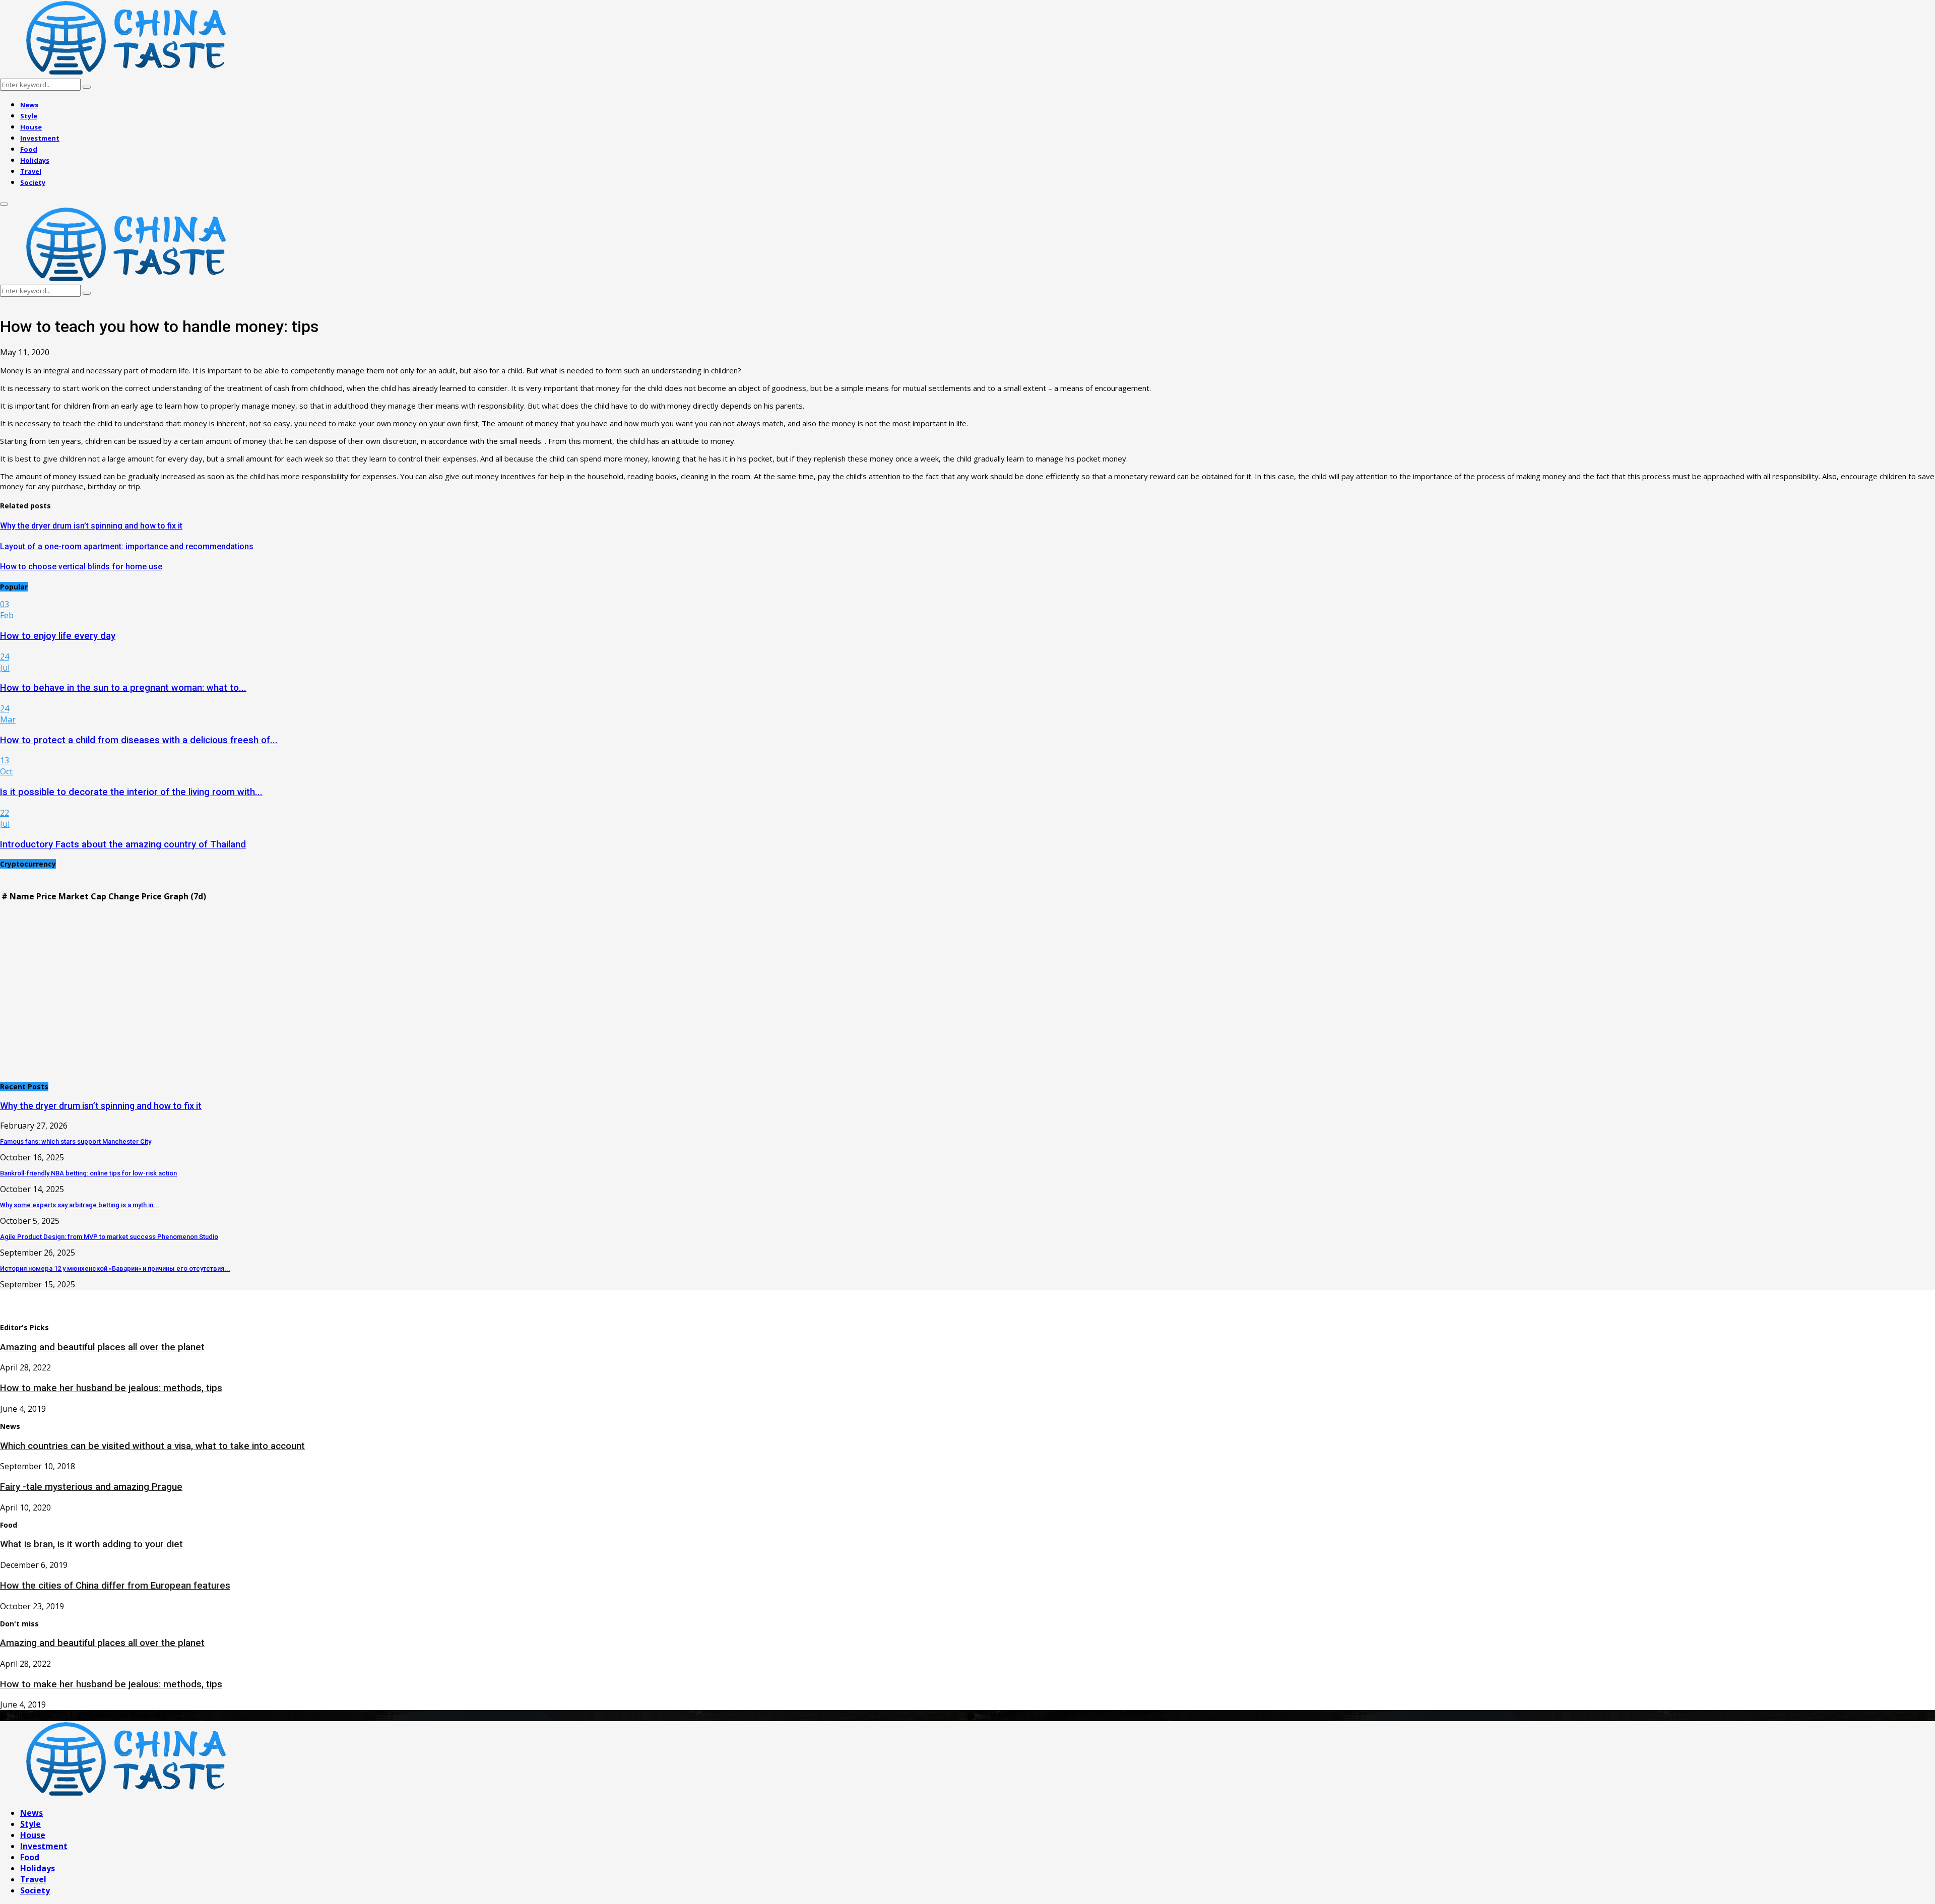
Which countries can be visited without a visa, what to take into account (152, 1446)
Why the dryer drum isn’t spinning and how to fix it (91, 526)
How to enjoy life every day (58, 636)
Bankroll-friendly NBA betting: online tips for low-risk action (88, 1173)
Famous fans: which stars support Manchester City (76, 1141)
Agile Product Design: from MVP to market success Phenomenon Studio (109, 1237)
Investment (40, 138)
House (31, 127)
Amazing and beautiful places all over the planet (102, 1347)
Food (29, 149)
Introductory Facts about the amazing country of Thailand (123, 844)
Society (33, 182)
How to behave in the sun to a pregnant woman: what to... (123, 688)
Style (29, 116)
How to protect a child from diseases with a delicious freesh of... (139, 740)
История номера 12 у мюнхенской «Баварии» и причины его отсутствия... (115, 1268)
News (29, 105)
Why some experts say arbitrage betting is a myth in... (80, 1205)
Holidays (35, 160)
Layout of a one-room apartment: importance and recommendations (127, 546)
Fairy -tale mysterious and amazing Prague (91, 1487)
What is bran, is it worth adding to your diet (91, 1544)
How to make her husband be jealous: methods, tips (111, 1388)
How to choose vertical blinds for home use (81, 567)
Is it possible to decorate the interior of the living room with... (131, 792)
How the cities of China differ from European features (115, 1586)
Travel (31, 171)
